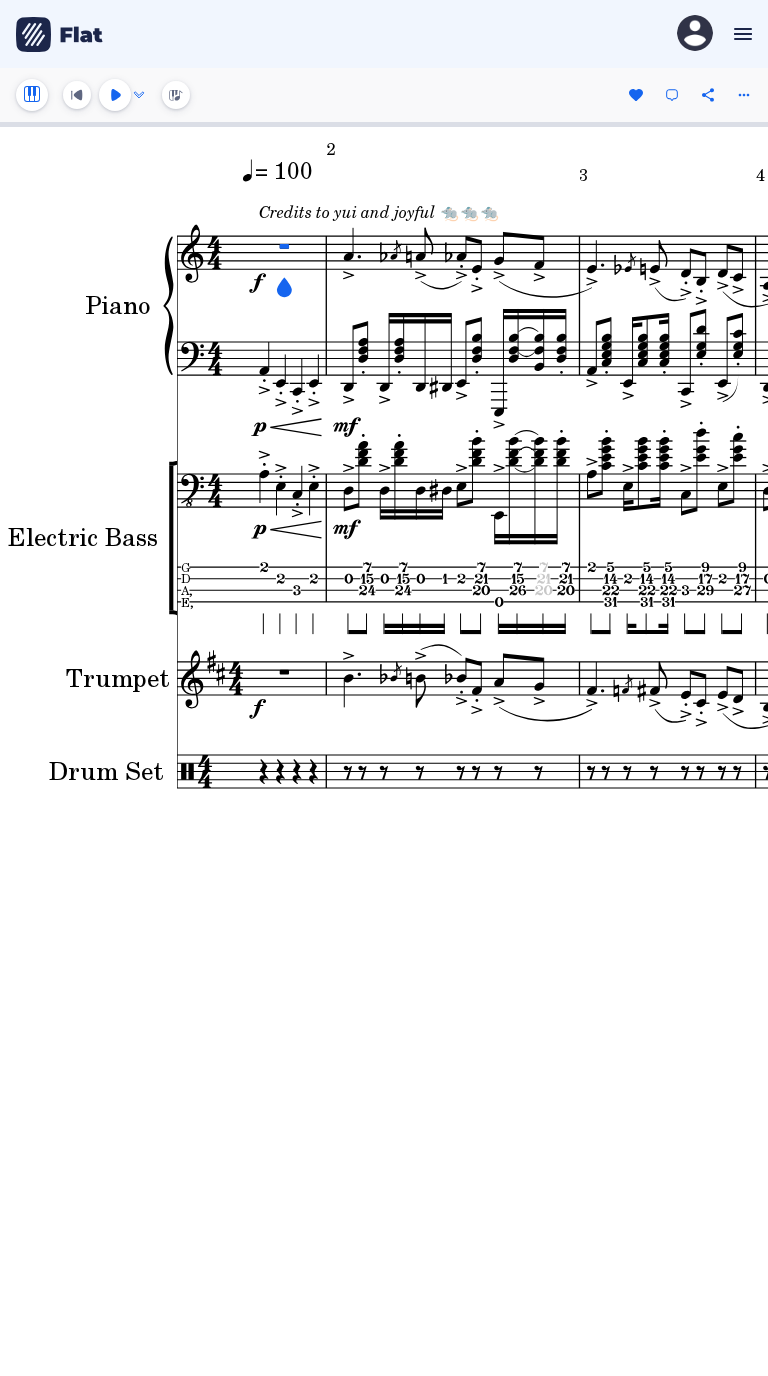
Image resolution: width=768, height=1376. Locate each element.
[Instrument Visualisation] (176, 95)
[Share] (708, 95)
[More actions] (744, 95)
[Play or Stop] (115, 95)
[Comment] (672, 95)
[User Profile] (695, 34)
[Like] (636, 95)
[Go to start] (77, 95)
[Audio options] (139, 95)
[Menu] (740, 34)
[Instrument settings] (32, 95)
